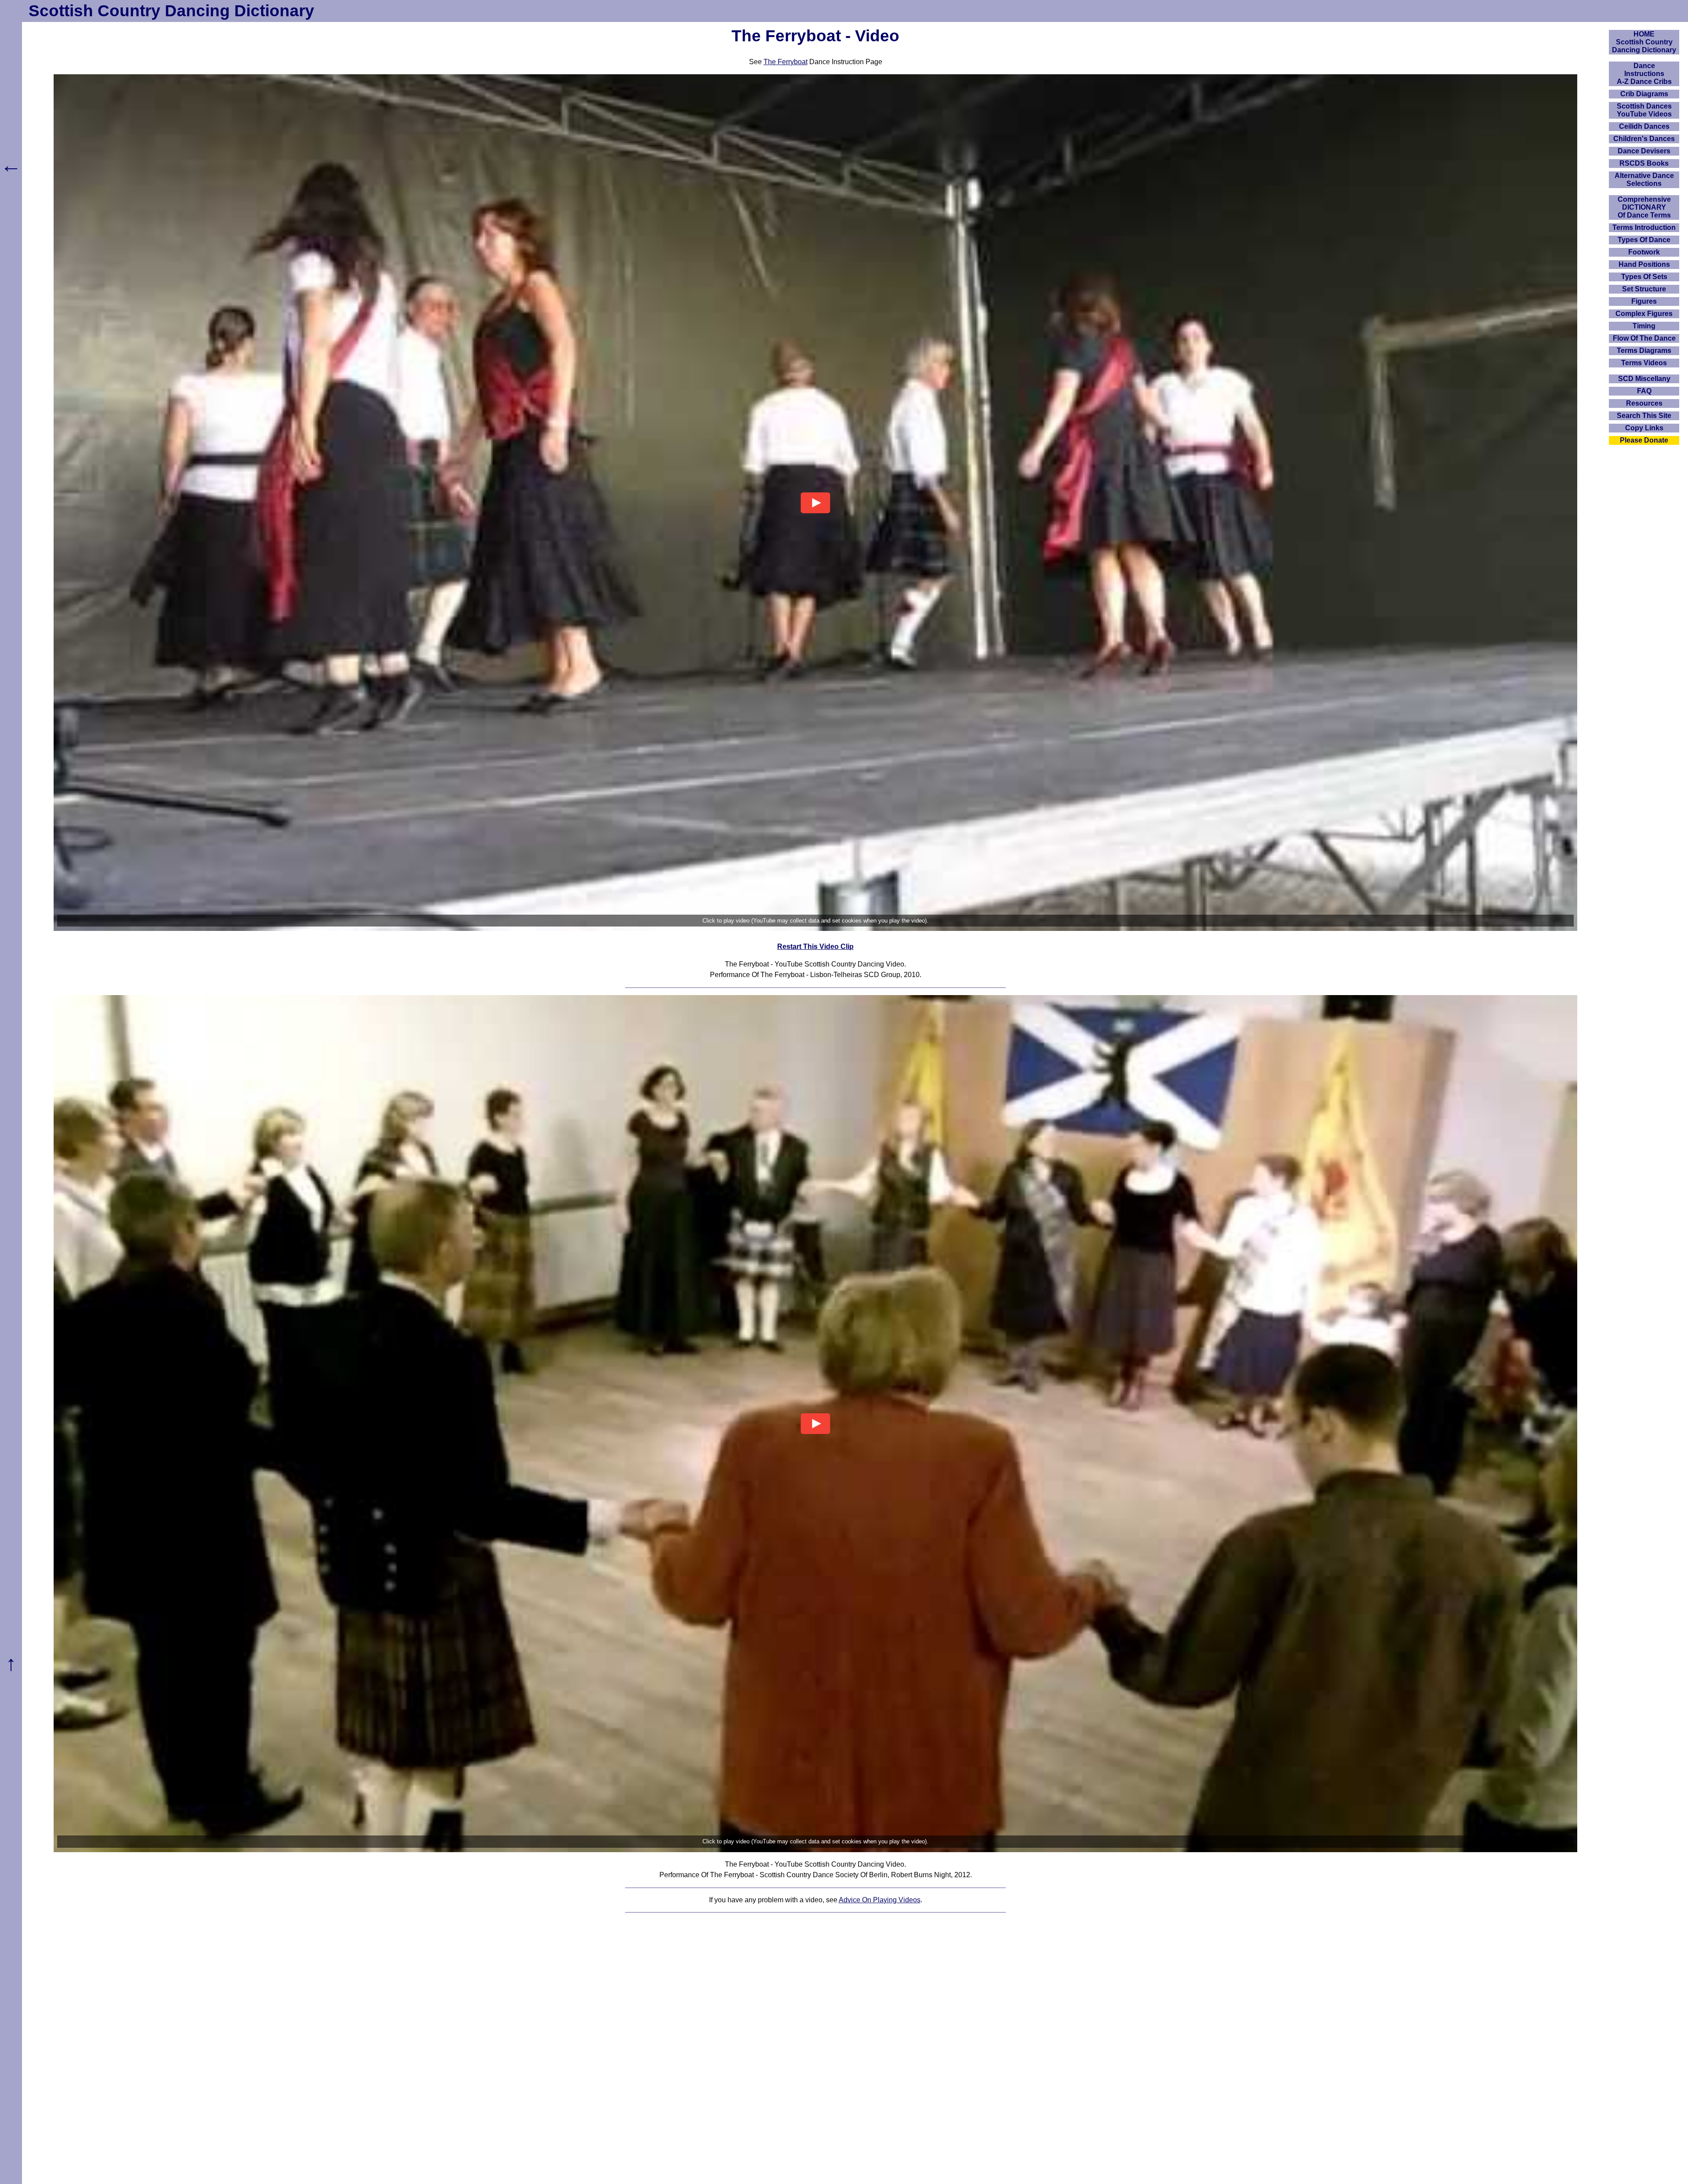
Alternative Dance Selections (1644, 180)
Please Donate (1644, 440)
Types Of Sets (1644, 277)
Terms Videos (1644, 363)
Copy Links (1644, 428)
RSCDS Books (1644, 163)
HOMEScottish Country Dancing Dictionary (1644, 42)
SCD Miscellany (1644, 379)
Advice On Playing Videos (880, 1900)
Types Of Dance (1644, 240)
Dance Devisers (1644, 151)
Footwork (1644, 252)
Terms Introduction (1644, 227)
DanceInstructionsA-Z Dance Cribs (1644, 74)
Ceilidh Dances (1644, 126)
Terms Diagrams (1644, 351)
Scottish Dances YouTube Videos (1644, 110)
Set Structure (1644, 289)
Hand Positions (1644, 264)
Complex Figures (1644, 314)
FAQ (1644, 391)
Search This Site (1644, 416)
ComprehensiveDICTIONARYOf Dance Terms (1644, 207)
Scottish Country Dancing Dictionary (171, 11)
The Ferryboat (786, 62)
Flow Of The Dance (1644, 338)
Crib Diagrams (1644, 94)
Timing (1644, 326)
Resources (1644, 403)
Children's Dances (1644, 139)
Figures (1644, 301)
